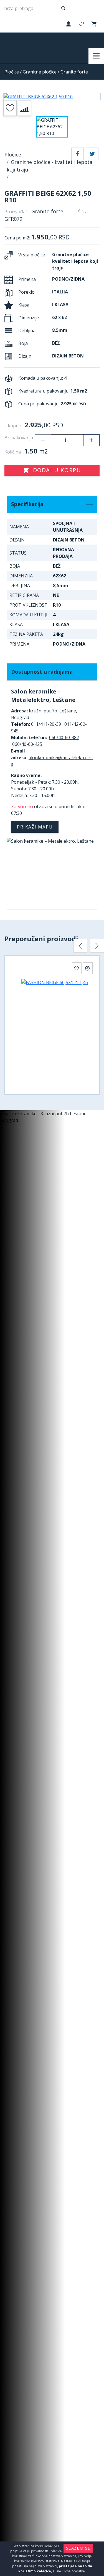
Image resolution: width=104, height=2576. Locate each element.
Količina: (13, 452)
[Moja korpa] (93, 24)
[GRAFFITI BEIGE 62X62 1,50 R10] (52, 97)
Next (97, 946)
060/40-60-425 (27, 744)
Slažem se (78, 2548)
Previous (80, 946)
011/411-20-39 (46, 724)
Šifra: (83, 212)
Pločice (12, 72)
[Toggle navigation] (96, 56)
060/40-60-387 (64, 737)
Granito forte (74, 72)
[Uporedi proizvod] (24, 108)
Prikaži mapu (35, 827)
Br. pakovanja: (19, 438)
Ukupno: (13, 426)
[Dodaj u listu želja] (10, 108)
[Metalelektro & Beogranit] (27, 40)
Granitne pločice (40, 72)
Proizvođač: (17, 212)
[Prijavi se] (68, 24)
